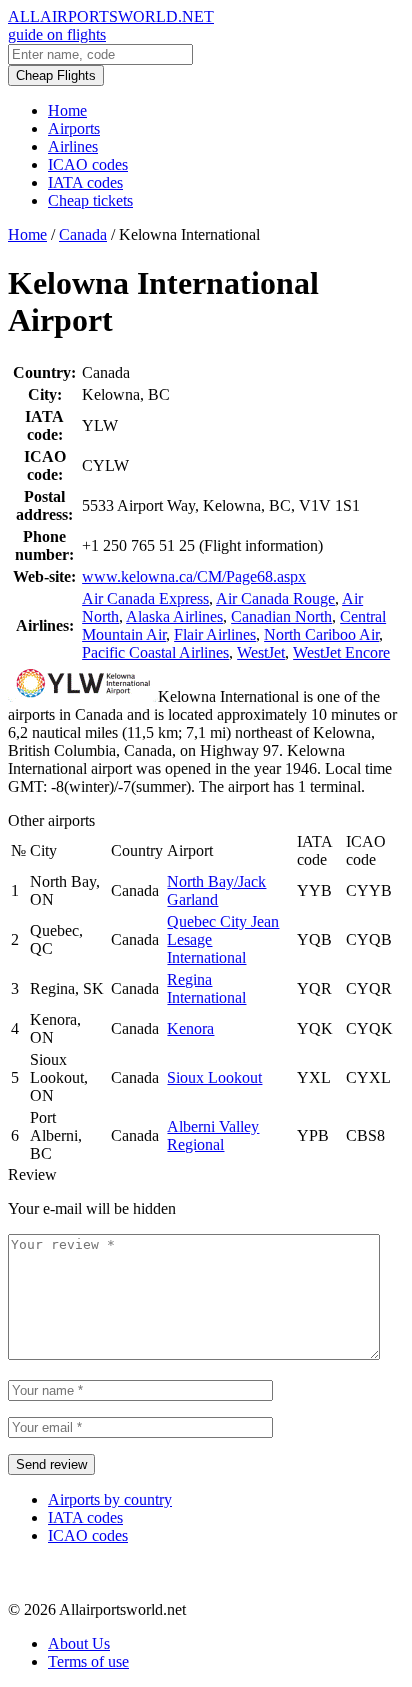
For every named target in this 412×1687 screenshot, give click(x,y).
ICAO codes (88, 164)
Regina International (206, 988)
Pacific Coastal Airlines (155, 652)
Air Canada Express (145, 598)
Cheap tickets (90, 200)
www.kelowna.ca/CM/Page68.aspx (194, 576)
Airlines (73, 146)
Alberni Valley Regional (213, 1135)
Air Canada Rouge (275, 598)
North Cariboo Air (321, 634)
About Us (79, 1643)
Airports (74, 128)
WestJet (261, 652)
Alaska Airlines (174, 616)
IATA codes (85, 182)
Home (67, 110)
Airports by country (110, 1499)
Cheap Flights (56, 75)
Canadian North (281, 616)
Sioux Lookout (214, 1077)
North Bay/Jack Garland (216, 890)
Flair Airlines (215, 634)
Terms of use (88, 1661)
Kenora (190, 1028)
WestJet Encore (341, 652)
